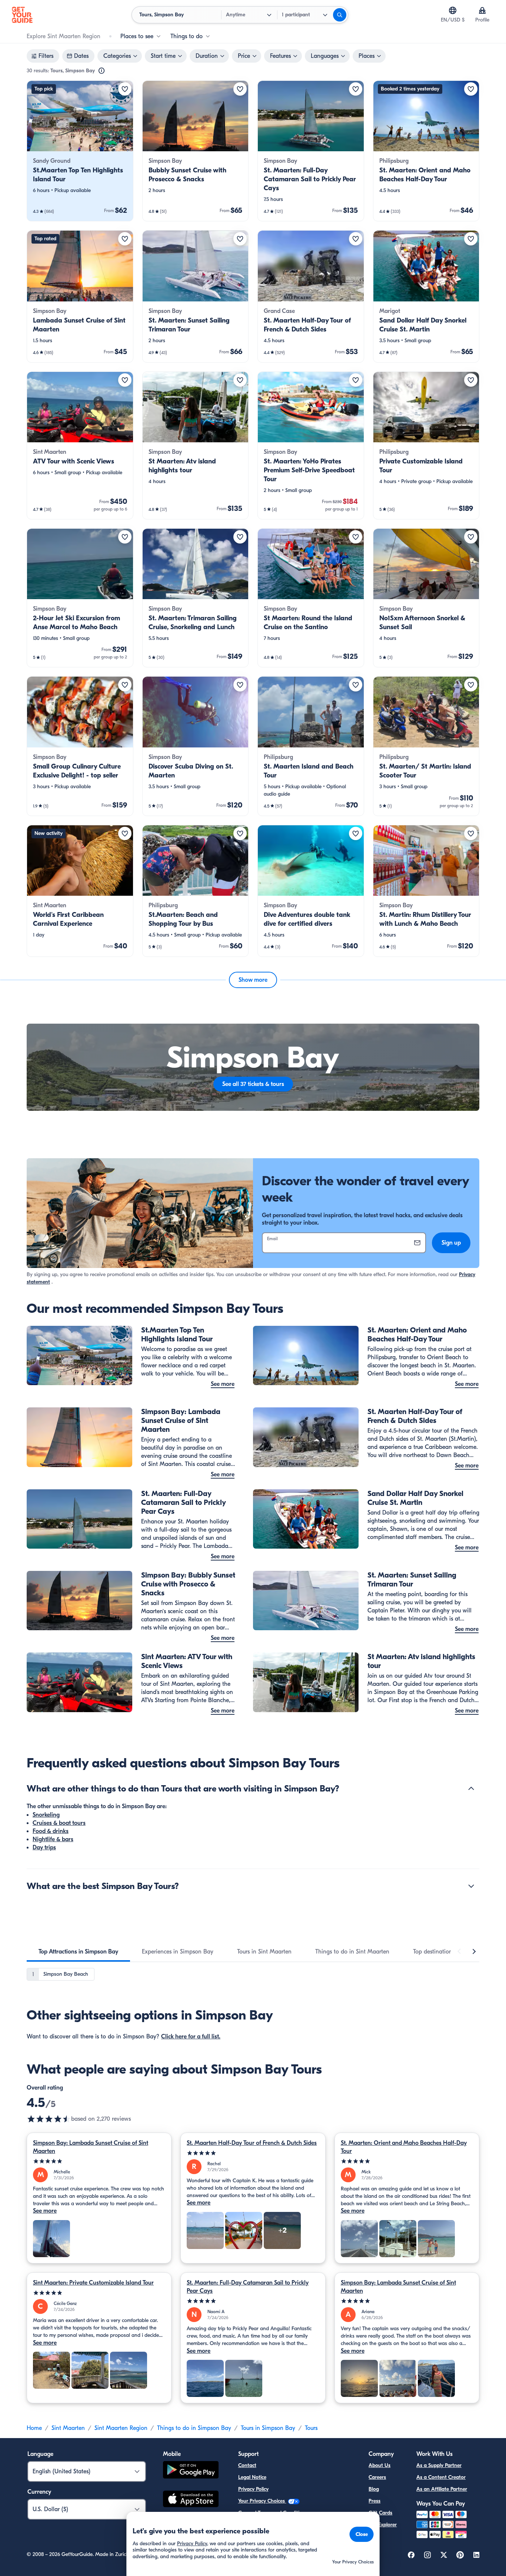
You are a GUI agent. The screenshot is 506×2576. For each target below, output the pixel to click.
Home (34, 2428)
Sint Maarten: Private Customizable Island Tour (93, 2283)
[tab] (78, 1952)
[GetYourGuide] (22, 15)
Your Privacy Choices (262, 2501)
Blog (374, 2489)
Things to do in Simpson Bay (194, 2428)
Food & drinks (51, 1831)
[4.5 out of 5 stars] (49, 2119)
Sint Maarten (68, 2428)
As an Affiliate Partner (442, 2489)
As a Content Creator (441, 2477)
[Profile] (482, 10)
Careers (377, 2477)
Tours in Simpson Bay (268, 2428)
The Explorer (383, 2525)
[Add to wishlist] (125, 89)
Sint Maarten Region (121, 2428)
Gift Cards (380, 2513)
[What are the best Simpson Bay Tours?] (471, 1886)
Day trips (44, 1847)
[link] (80, 151)
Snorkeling (46, 1815)
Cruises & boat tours (59, 1823)
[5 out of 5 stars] (99, 2161)
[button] (80, 151)
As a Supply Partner (439, 2465)
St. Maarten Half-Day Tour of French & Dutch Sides (252, 2143)
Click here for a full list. (191, 2037)
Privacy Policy (253, 2489)
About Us (379, 2465)
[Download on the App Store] (191, 2500)
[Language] (453, 10)
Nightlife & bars (53, 1839)
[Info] (101, 71)
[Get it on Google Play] (191, 2471)
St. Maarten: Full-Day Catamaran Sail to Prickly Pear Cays (248, 2287)
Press (374, 2501)
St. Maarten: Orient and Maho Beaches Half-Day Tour (404, 2147)
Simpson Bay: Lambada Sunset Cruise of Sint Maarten (91, 2147)
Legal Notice (252, 2477)
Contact (247, 2465)
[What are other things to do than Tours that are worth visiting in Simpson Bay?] (471, 1789)
